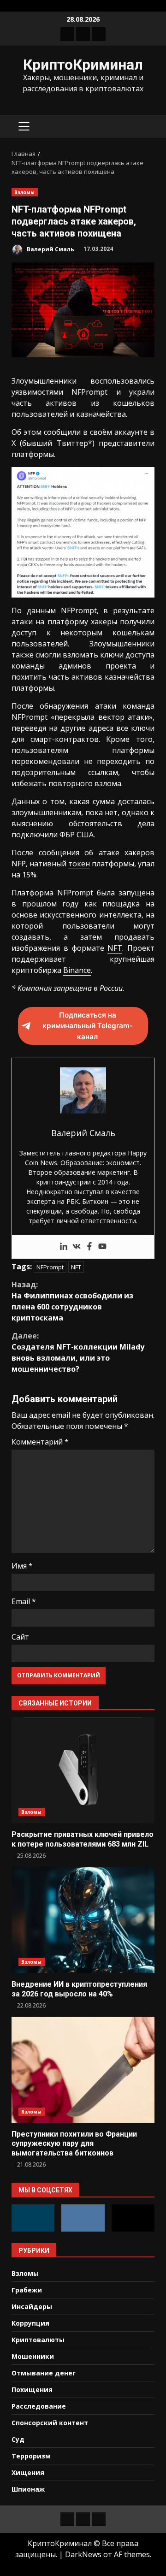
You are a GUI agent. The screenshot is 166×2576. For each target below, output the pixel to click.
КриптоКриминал (83, 65)
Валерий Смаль (50, 249)
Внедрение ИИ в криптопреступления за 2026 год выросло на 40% (83, 1920)
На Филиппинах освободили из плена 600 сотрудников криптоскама (72, 1301)
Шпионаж (28, 2489)
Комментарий (40, 1442)
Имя (22, 1566)
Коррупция (30, 2323)
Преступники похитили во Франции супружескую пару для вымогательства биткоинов (83, 2070)
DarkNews (83, 2554)
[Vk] (77, 1247)
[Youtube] (102, 1247)
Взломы (25, 192)
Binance (77, 970)
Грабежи (27, 2290)
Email (24, 1601)
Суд (18, 2439)
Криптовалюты (38, 2340)
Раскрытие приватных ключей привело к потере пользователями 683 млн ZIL (83, 1770)
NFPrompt (50, 1267)
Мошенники (33, 2356)
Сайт (20, 1637)
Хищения (28, 2472)
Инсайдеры (32, 2307)
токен (79, 864)
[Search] (143, 127)
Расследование (39, 2406)
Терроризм (31, 2456)
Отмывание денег (44, 2373)
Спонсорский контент (50, 2423)
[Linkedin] (64, 1247)
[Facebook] (89, 1247)
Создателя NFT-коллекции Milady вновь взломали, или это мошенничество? (78, 1352)
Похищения (32, 2389)
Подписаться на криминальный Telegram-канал (88, 1026)
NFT (115, 948)
